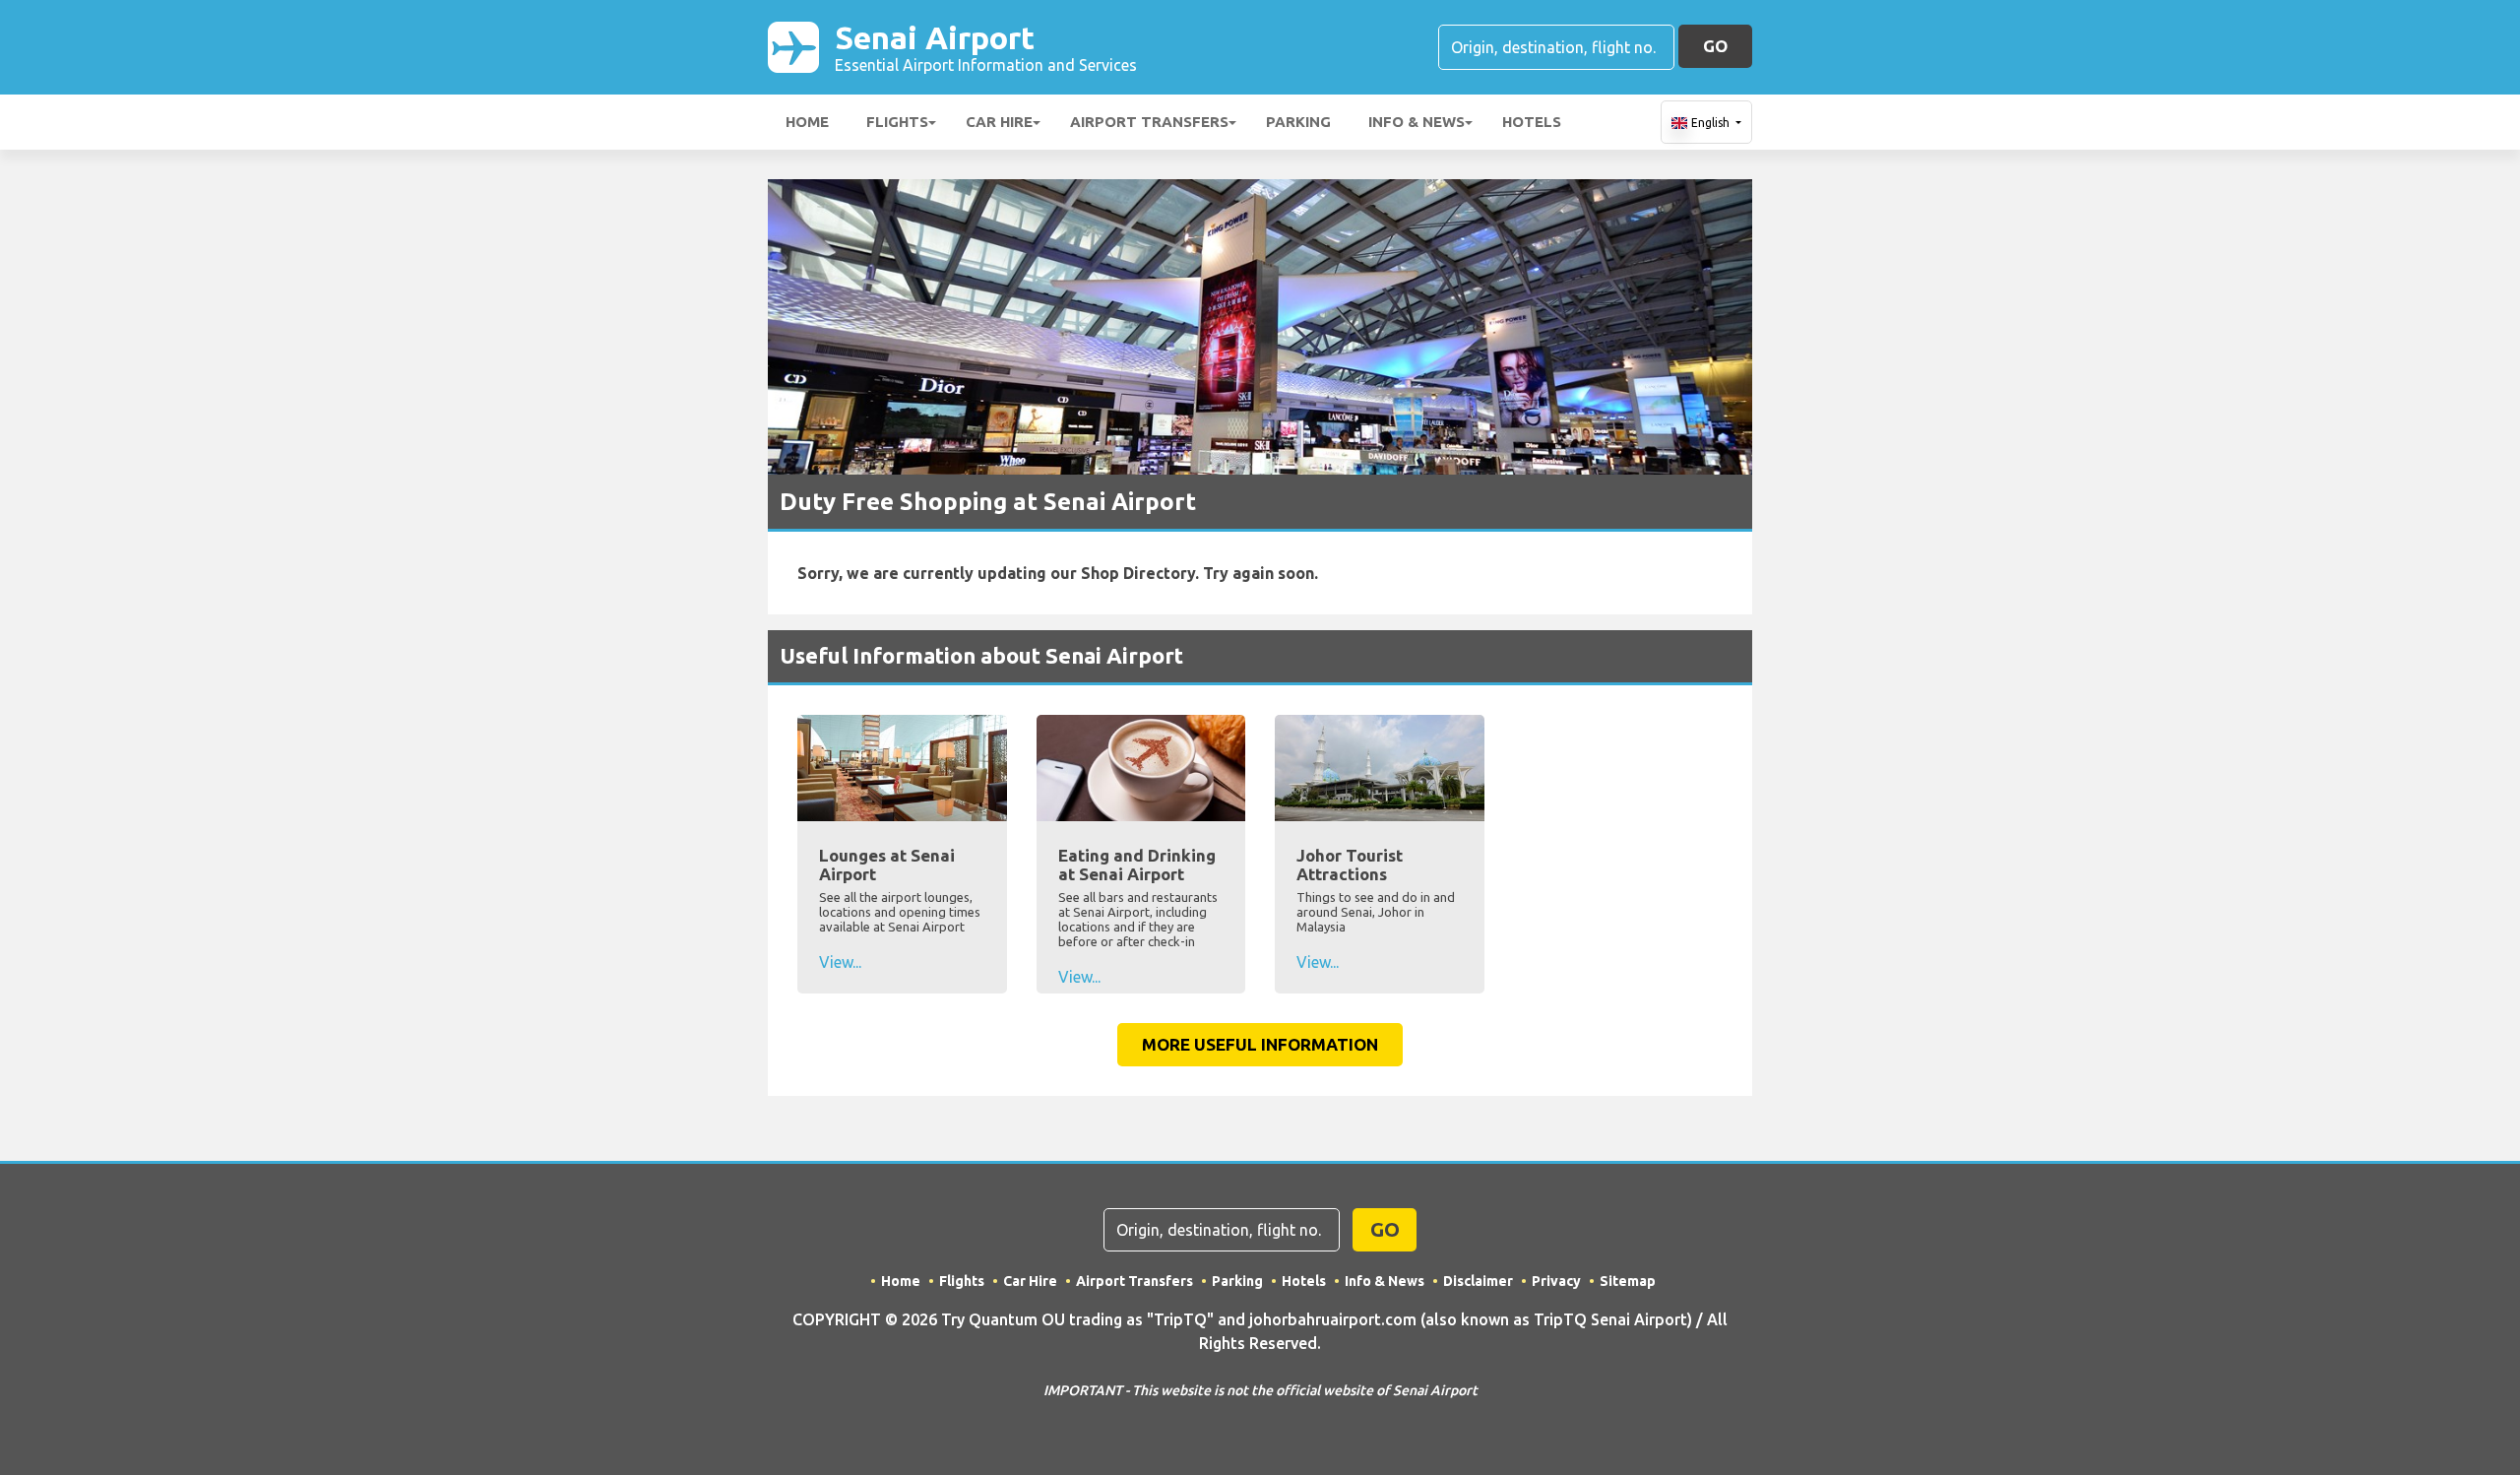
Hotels (1532, 122)
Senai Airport (986, 47)
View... (840, 962)
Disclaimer (1478, 1281)
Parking (1298, 122)
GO (1715, 46)
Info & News (1417, 122)
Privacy (1556, 1281)
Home (807, 122)
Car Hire (999, 122)
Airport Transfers (1149, 122)
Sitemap (1628, 1281)
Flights (897, 122)
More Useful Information (1260, 1044)
